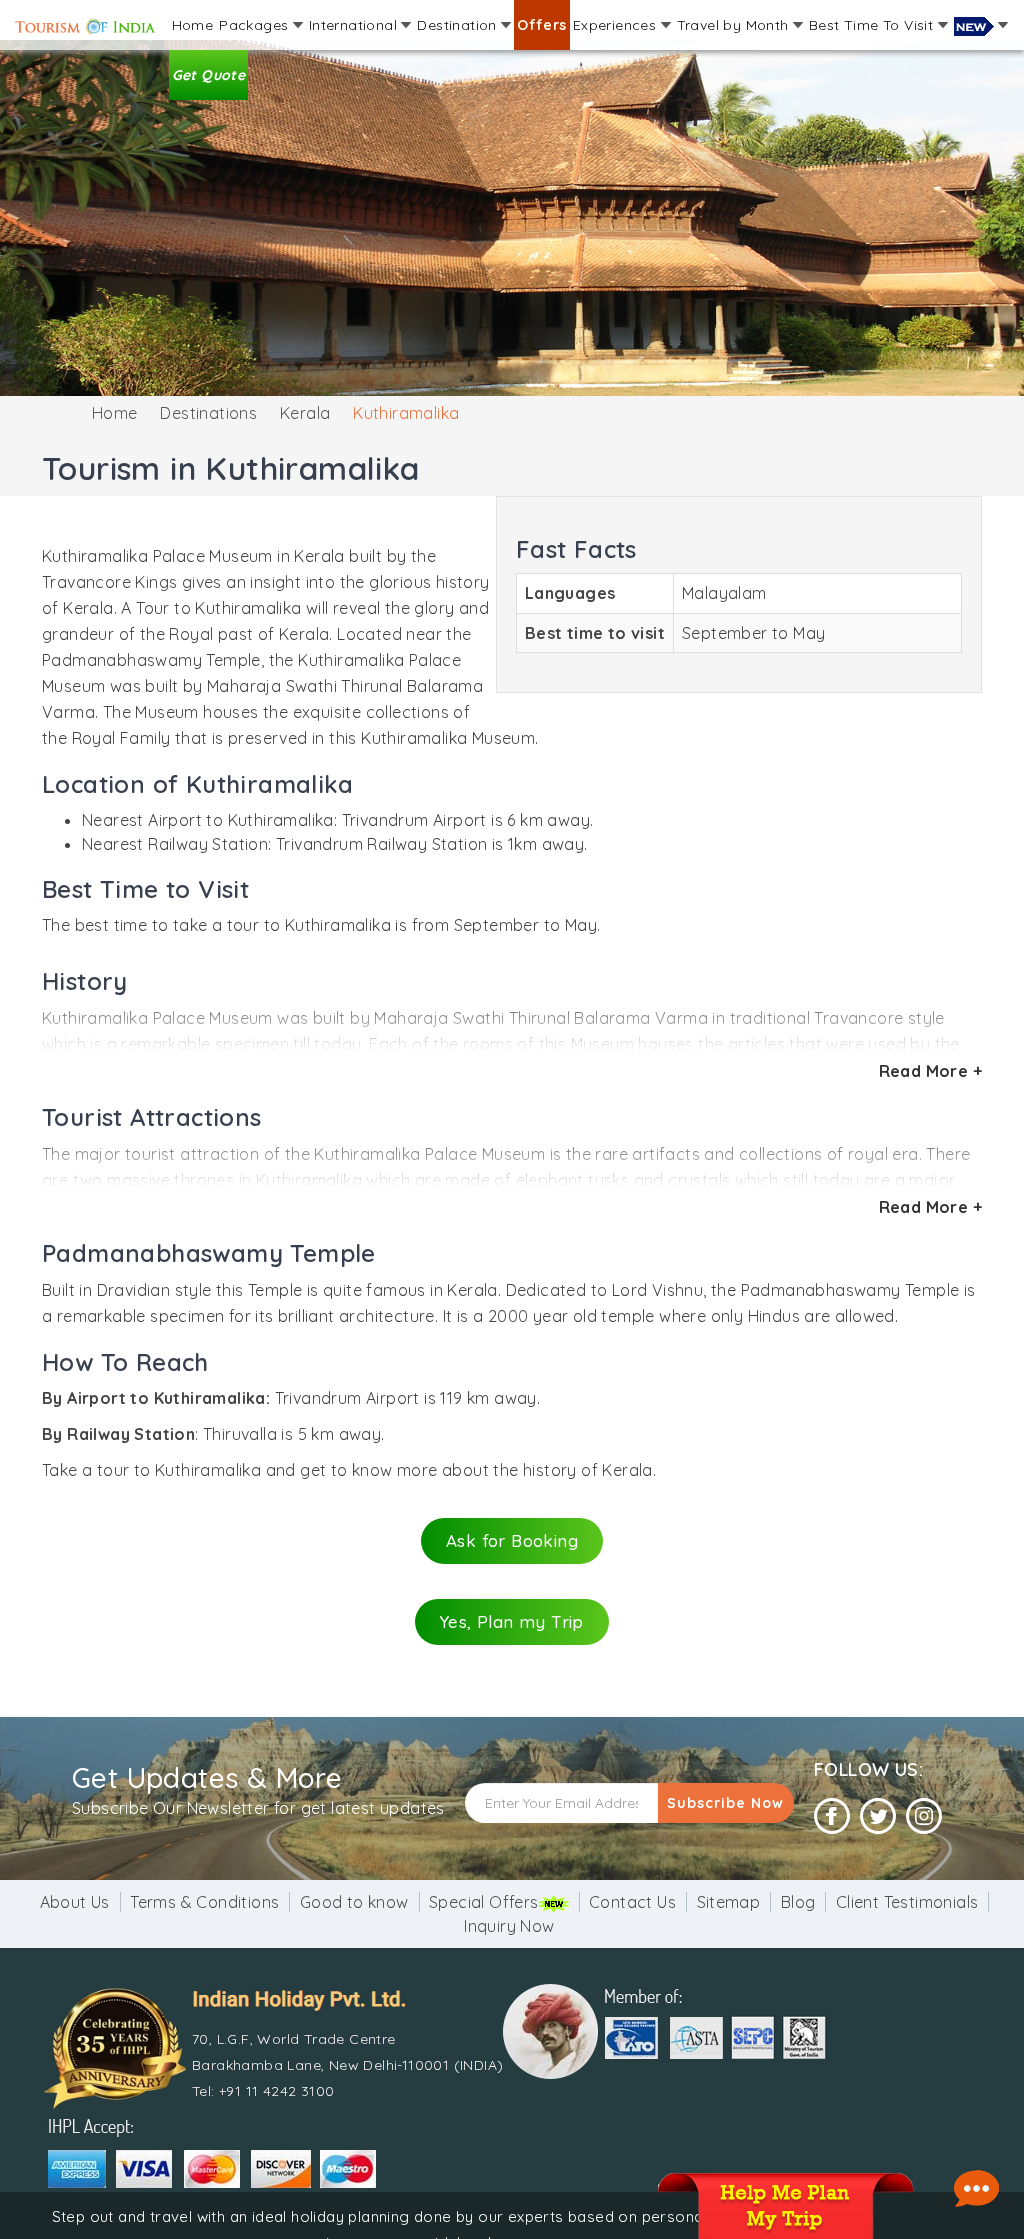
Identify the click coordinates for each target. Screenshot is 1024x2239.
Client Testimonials (907, 1902)
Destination (459, 25)
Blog (798, 1902)
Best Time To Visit (873, 25)
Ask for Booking (512, 1540)
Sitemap (729, 1902)
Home (193, 25)
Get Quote (209, 75)
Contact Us (632, 1902)
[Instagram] (924, 1816)
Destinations (208, 413)
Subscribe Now (725, 1803)
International (355, 25)
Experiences (617, 25)
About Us (75, 1902)
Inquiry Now (509, 1926)
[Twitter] (878, 1816)
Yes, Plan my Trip (512, 1621)
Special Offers (484, 1902)
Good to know (354, 1902)
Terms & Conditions (204, 1902)
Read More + (930, 1071)
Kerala (305, 413)
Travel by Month (735, 25)
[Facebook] (832, 1816)
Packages (256, 25)
